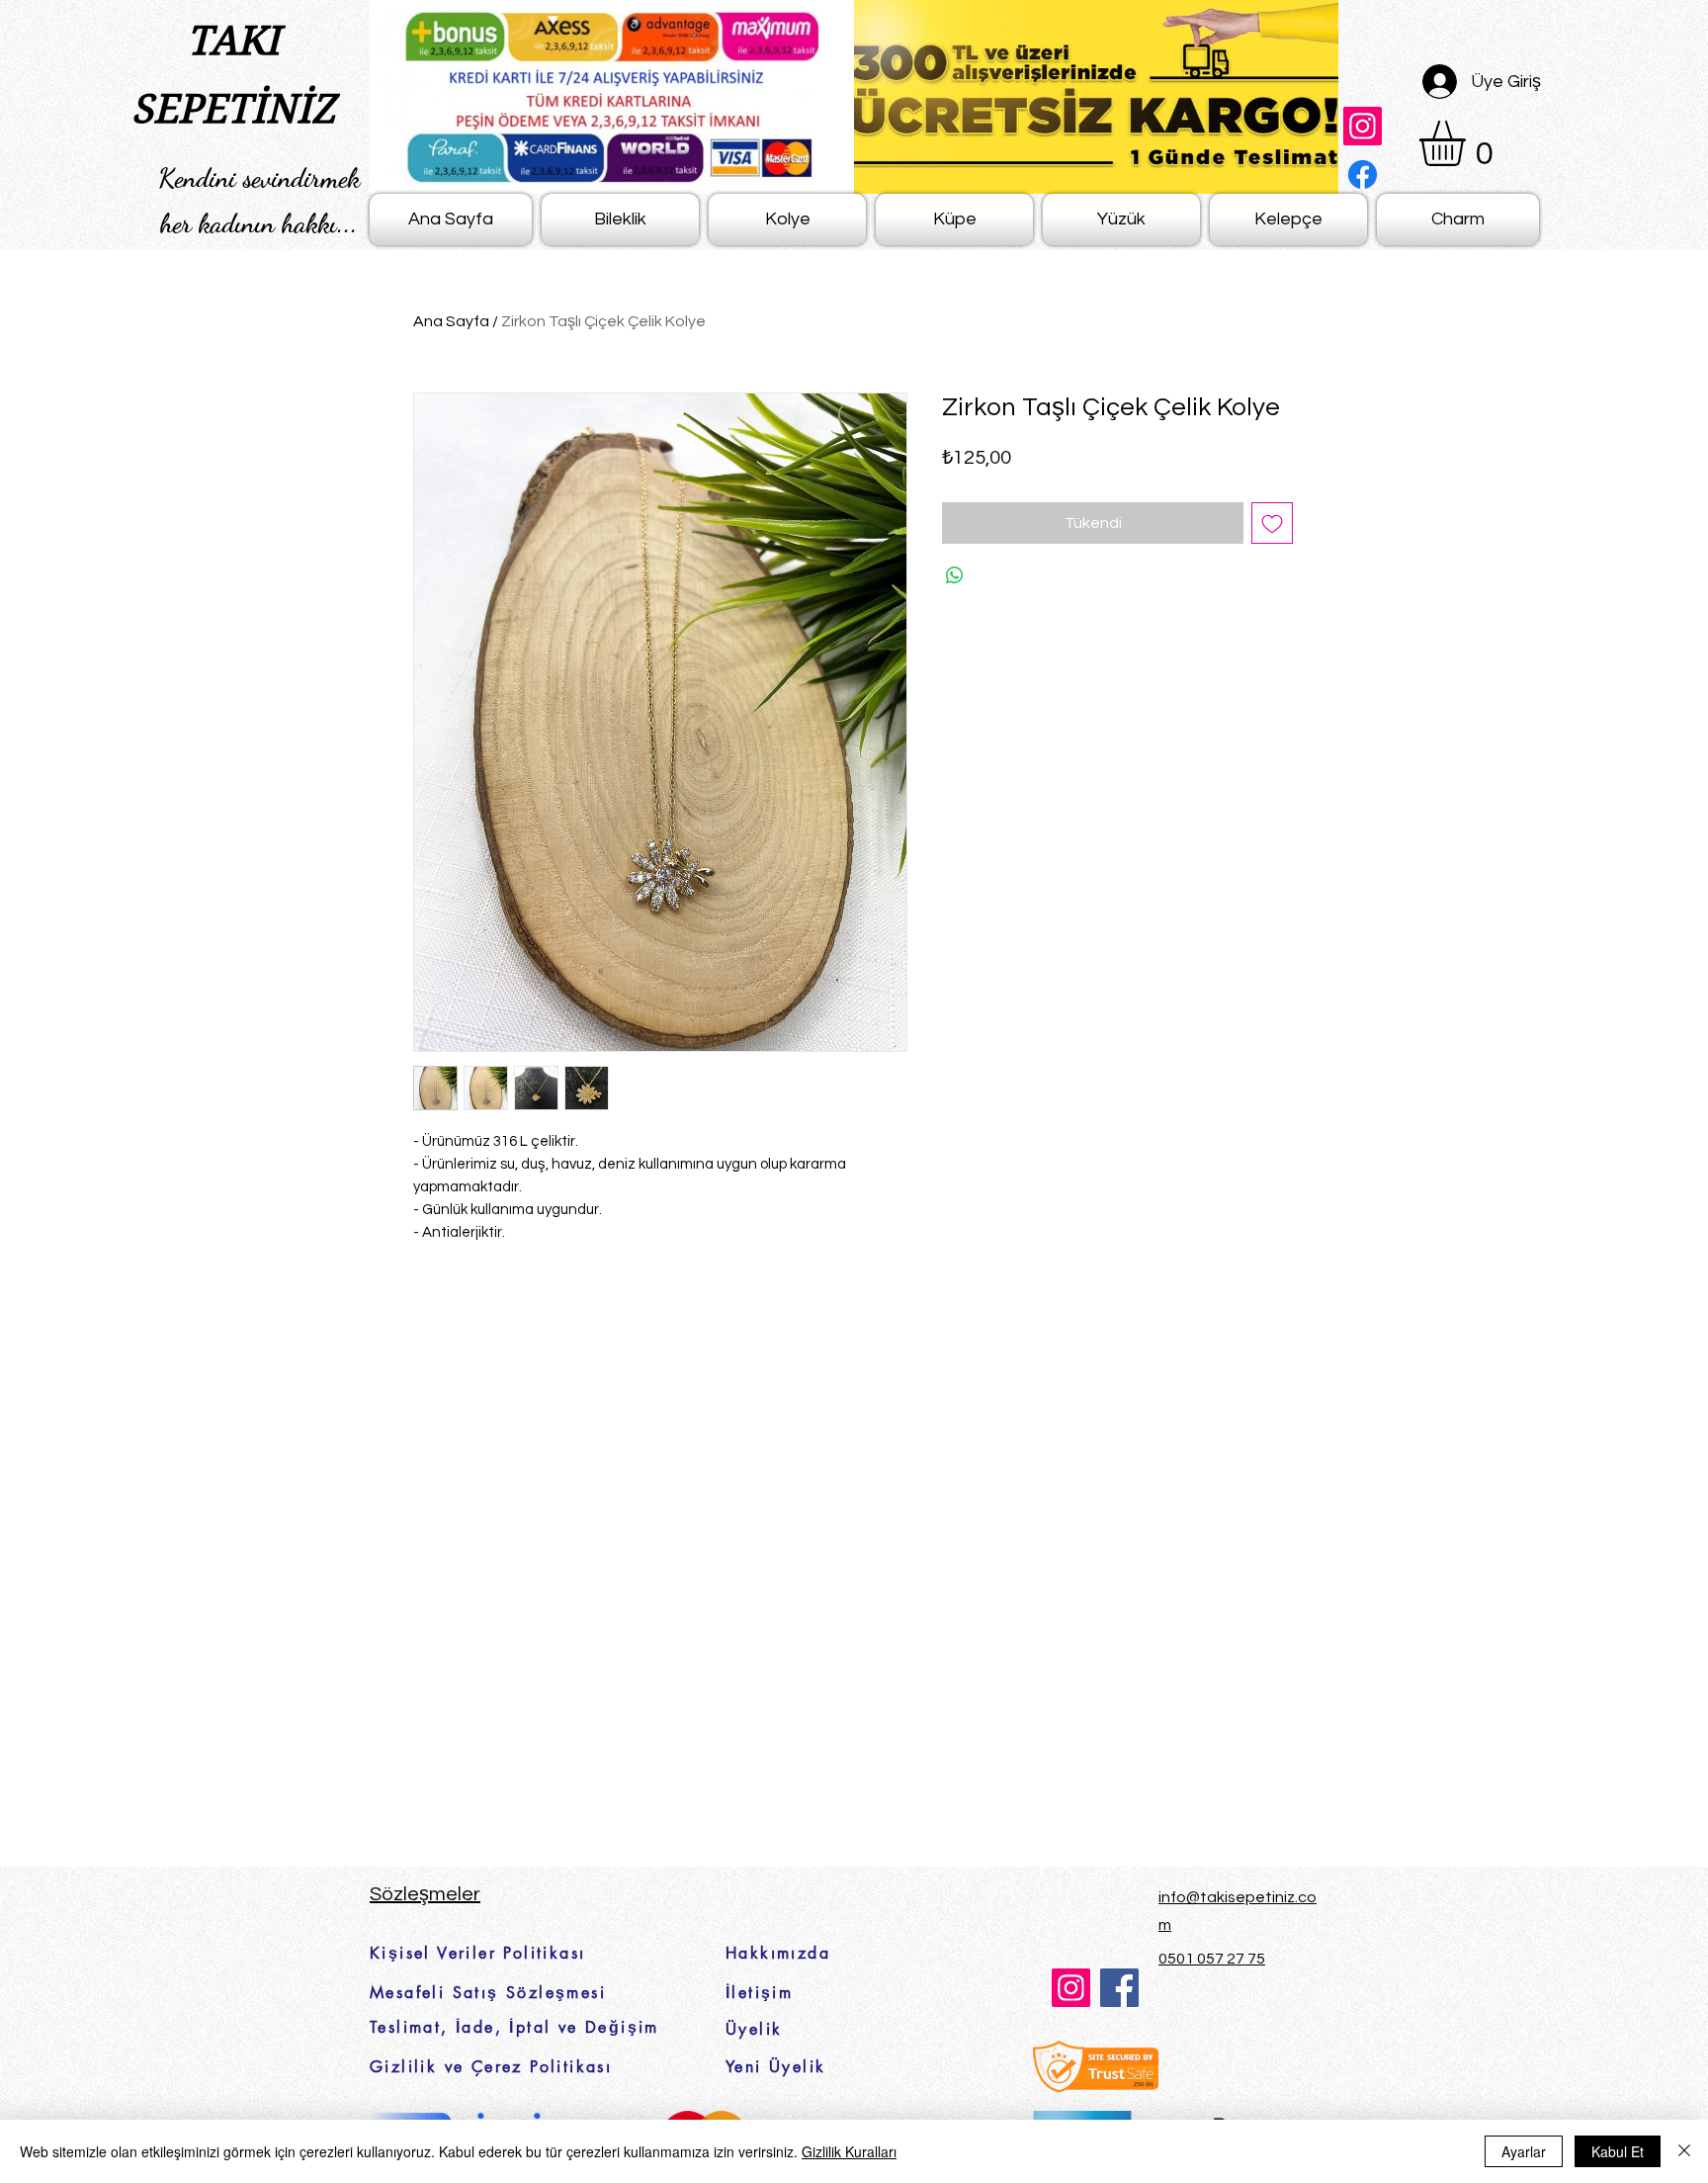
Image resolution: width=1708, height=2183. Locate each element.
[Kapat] (1684, 2151)
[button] (1469, 143)
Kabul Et (1618, 2151)
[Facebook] (1363, 175)
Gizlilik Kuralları (849, 2151)
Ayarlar (1524, 2151)
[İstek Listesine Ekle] (1272, 523)
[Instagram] (1363, 126)
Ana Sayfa (451, 321)
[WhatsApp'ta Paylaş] (955, 575)
